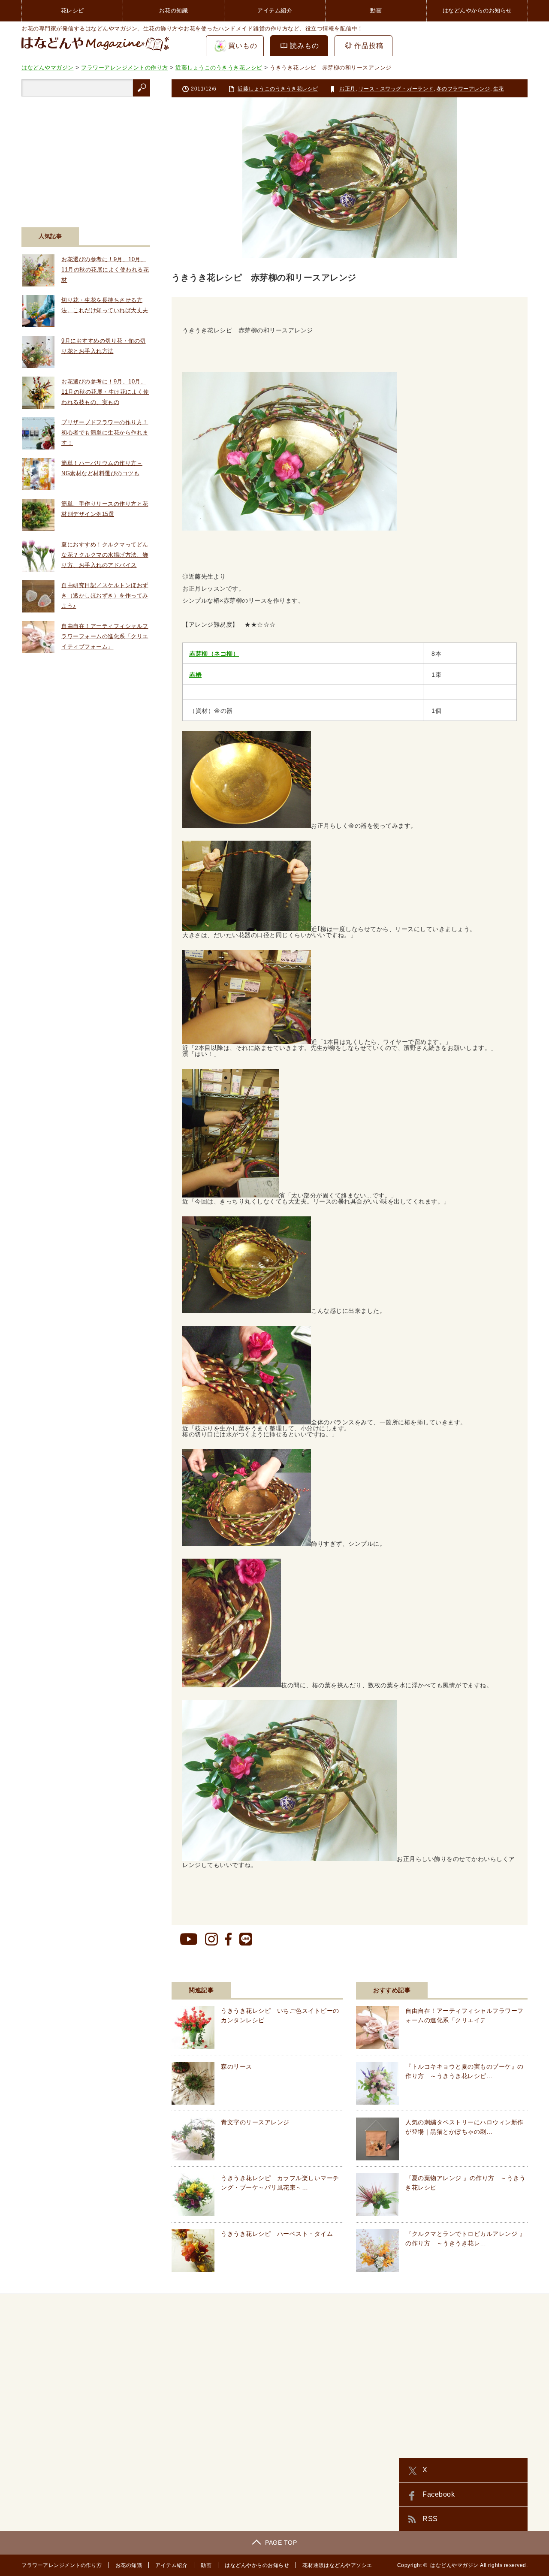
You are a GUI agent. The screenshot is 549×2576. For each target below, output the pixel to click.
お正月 (347, 89)
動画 (376, 11)
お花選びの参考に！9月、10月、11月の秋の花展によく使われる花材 (105, 270)
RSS (430, 2519)
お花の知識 (174, 11)
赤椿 (195, 675)
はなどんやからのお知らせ (477, 11)
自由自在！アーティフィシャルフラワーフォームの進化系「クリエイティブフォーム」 (105, 636)
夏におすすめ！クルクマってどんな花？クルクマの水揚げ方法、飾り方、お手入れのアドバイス (105, 555)
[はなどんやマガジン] (95, 51)
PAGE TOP (281, 2543)
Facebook (439, 2494)
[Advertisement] (86, 157)
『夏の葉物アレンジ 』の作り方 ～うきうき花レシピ (465, 2183)
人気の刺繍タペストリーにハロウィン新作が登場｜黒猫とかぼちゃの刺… (465, 2127)
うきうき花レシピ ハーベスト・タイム (277, 2234)
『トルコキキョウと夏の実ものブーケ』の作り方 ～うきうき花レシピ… (465, 2071)
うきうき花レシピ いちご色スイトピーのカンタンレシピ (280, 2015)
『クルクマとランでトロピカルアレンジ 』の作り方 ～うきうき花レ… (465, 2238)
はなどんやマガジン (454, 2565)
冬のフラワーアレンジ (463, 89)
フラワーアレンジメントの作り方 (62, 2565)
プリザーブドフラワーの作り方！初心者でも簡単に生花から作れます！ (105, 433)
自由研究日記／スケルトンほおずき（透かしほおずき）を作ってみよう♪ (105, 596)
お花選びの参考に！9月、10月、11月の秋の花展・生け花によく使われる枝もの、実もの (105, 392)
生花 (499, 89)
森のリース (237, 2066)
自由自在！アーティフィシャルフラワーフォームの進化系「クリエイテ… (465, 2015)
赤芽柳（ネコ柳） (214, 654)
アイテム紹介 (275, 11)
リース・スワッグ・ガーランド (396, 89)
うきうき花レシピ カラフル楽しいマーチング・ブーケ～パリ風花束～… (280, 2183)
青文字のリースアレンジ (255, 2122)
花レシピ (72, 11)
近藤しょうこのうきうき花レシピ (278, 89)
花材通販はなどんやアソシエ (337, 2565)
